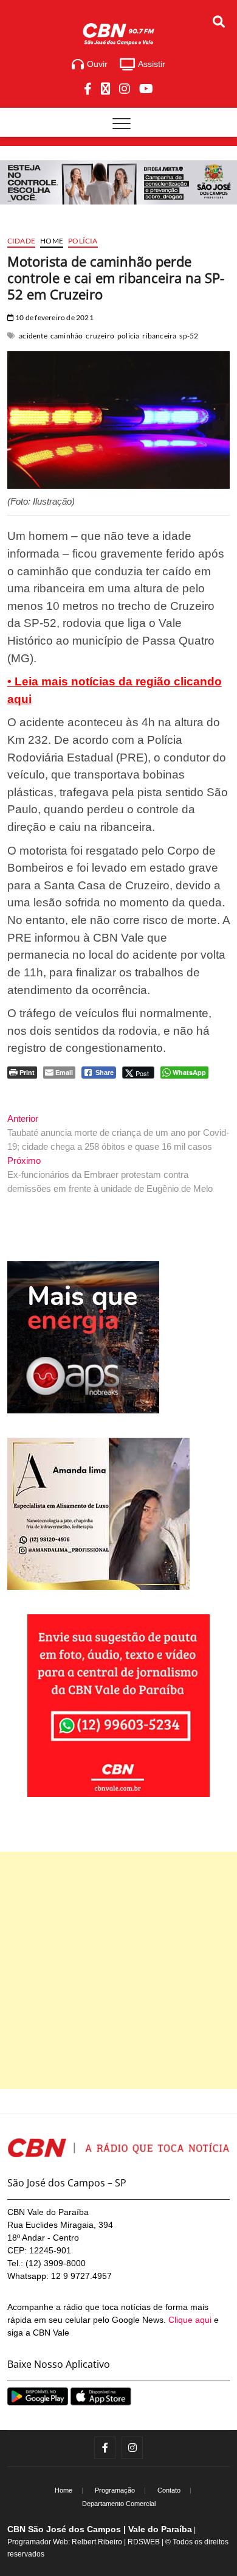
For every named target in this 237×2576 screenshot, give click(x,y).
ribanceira (159, 336)
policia (128, 336)
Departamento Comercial (119, 2504)
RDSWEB (144, 2542)
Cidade (21, 241)
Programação (115, 2490)
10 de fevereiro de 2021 (54, 317)
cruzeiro (100, 336)
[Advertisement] (118, 1970)
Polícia (83, 241)
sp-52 (189, 336)
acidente (33, 336)
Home (52, 241)
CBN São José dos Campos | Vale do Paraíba (100, 2529)
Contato (169, 2490)
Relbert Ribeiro (97, 2542)
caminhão (67, 336)
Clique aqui (190, 2320)
